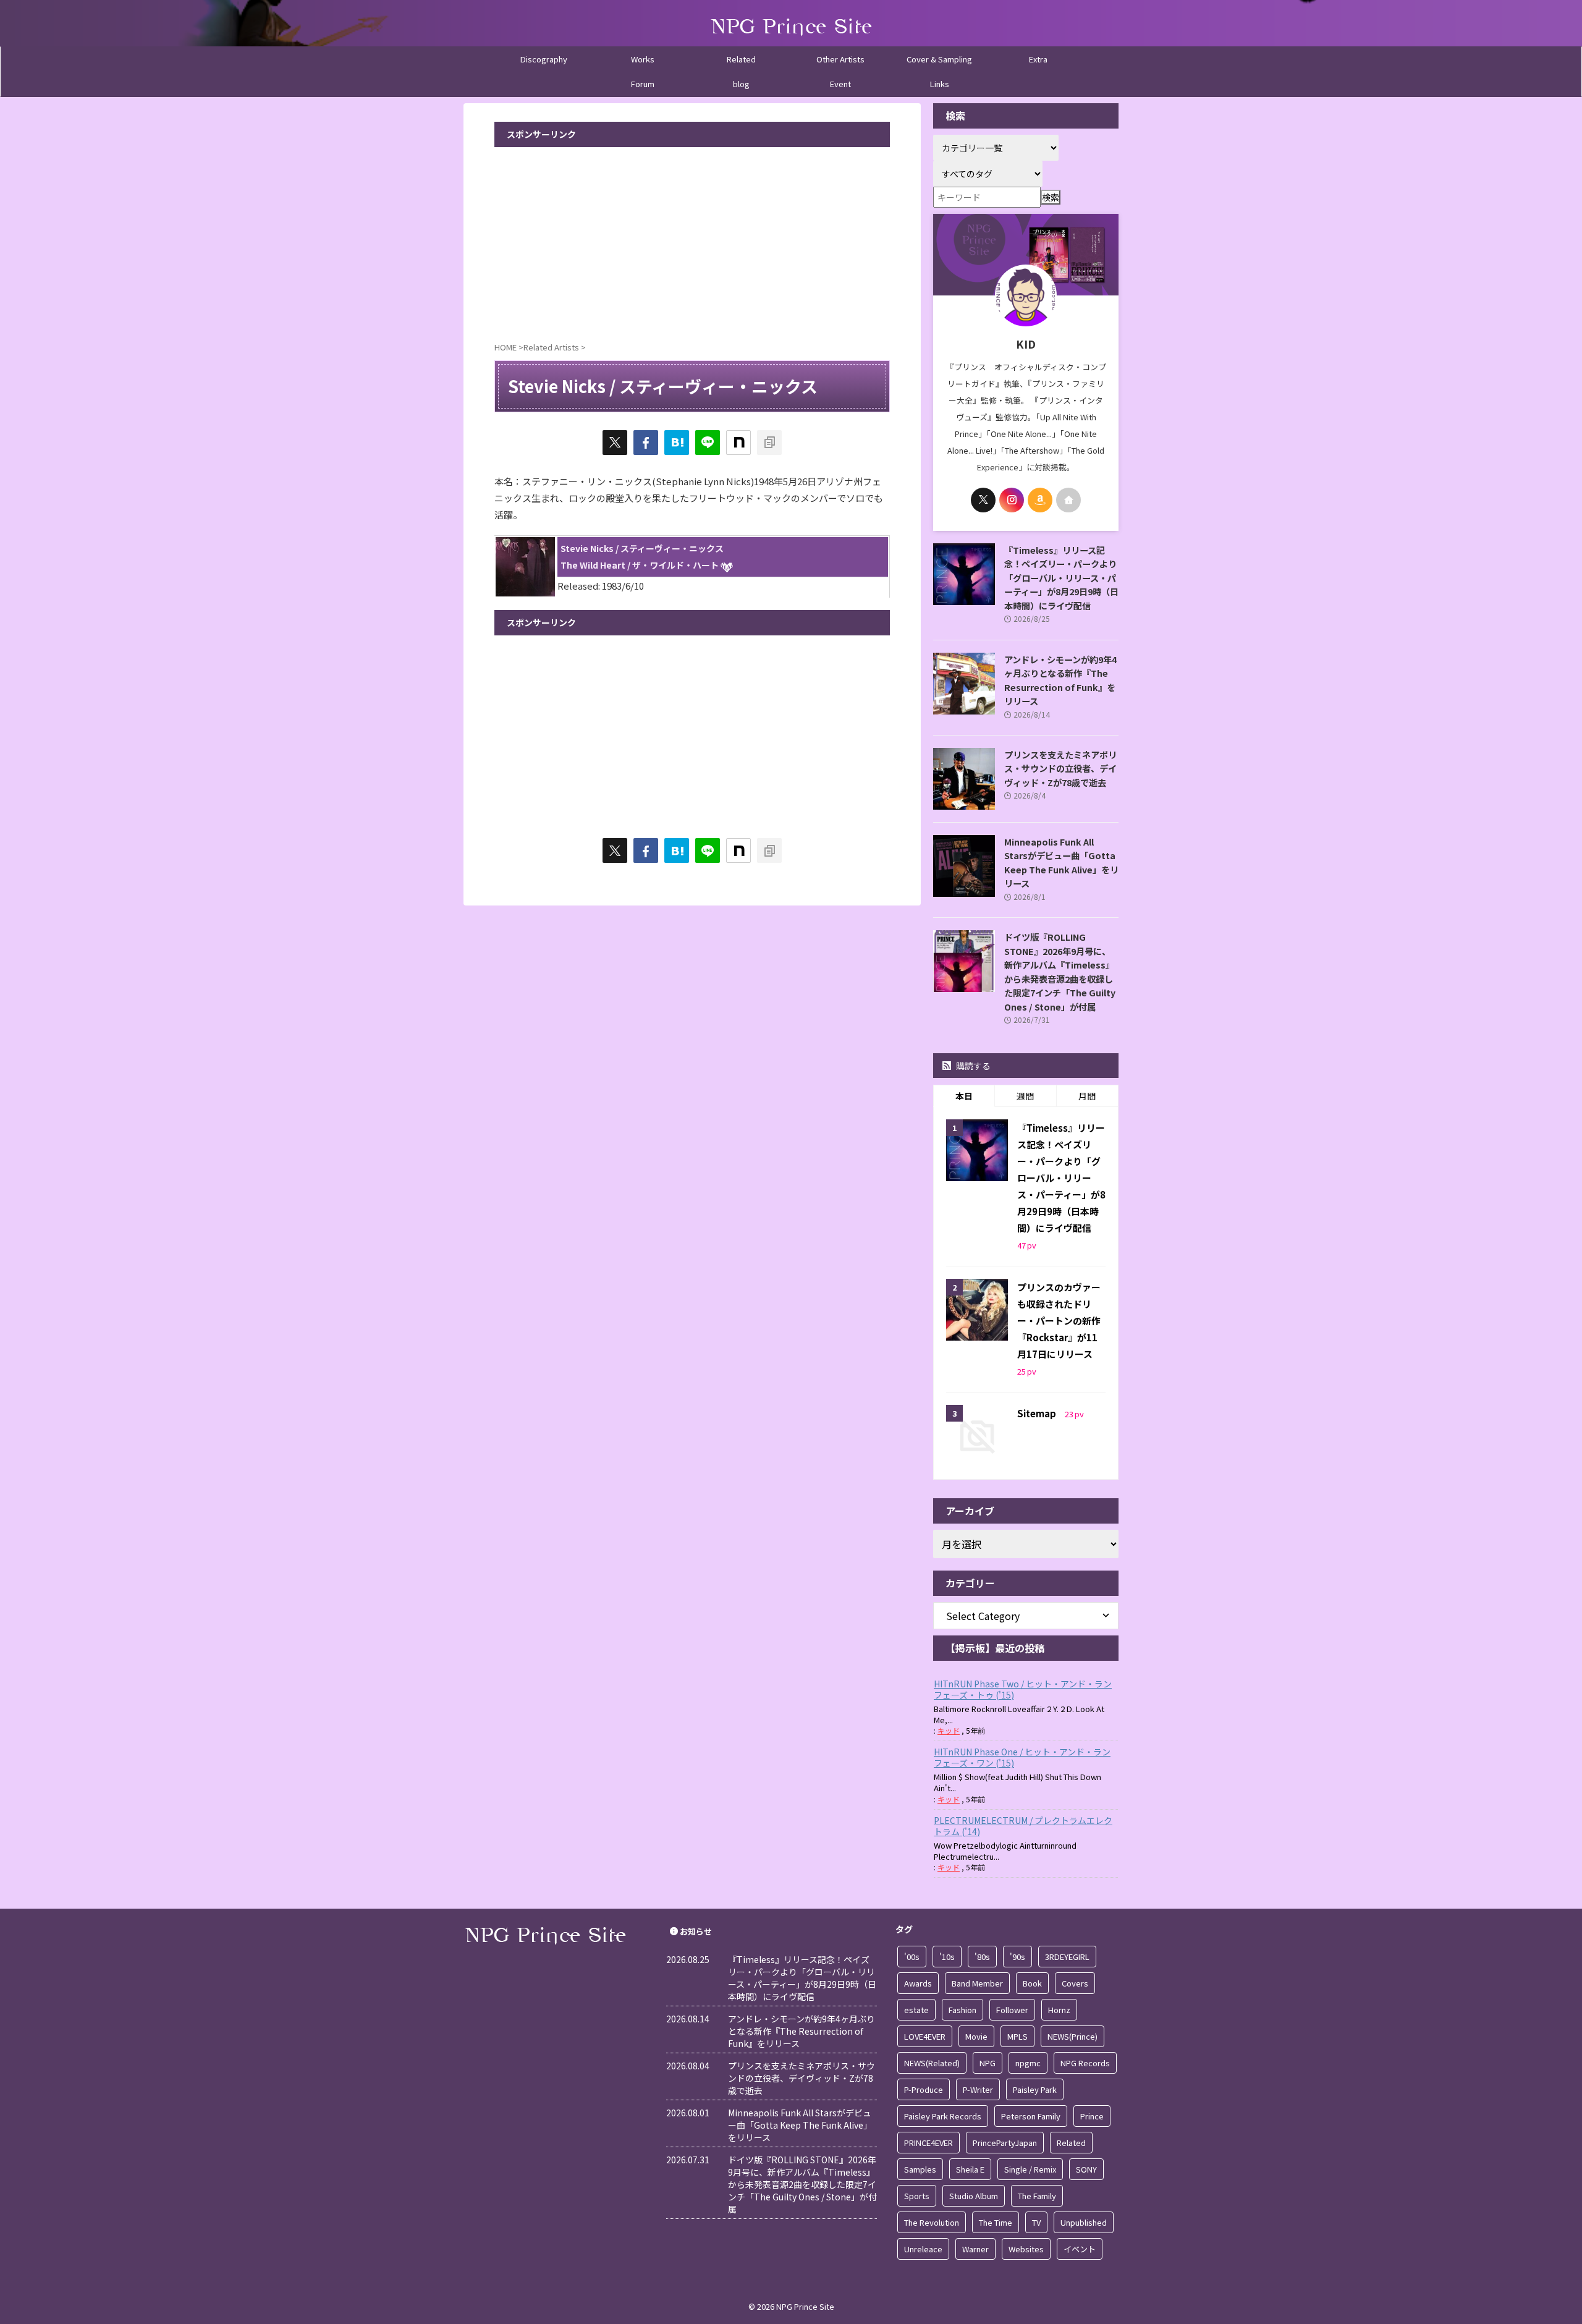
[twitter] (615, 443)
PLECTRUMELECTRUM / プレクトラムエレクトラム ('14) (1023, 1826)
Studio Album (974, 2196)
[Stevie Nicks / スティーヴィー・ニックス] (677, 443)
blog (741, 84)
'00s (912, 1957)
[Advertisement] (692, 240)
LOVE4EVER (925, 2036)
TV (1036, 2222)
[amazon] (1040, 500)
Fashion (962, 2010)
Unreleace (923, 2249)
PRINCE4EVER (928, 2143)
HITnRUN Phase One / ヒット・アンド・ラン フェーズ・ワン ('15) (1022, 1757)
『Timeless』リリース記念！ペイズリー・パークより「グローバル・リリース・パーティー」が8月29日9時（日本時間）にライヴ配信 (1061, 578)
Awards (918, 1983)
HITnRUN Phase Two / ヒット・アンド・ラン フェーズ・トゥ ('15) (1023, 1689)
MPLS (1017, 2036)
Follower (1012, 2010)
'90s (1017, 1957)
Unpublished (1084, 2222)
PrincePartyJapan (1005, 2143)
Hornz (1059, 2010)
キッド (949, 1730)
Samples (920, 2169)
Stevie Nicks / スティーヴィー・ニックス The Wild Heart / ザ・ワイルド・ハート (642, 557)
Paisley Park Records (943, 2116)
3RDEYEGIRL (1067, 1957)
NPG (988, 2063)
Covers (1075, 1983)
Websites (1026, 2249)
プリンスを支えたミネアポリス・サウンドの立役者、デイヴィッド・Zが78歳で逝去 (1060, 768)
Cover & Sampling (939, 59)
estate (916, 2010)
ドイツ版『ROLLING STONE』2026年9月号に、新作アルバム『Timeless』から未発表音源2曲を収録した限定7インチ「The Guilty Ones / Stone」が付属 (1060, 972)
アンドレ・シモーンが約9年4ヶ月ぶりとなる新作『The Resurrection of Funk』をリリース (1060, 680)
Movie (976, 2036)
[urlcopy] (769, 443)
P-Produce (924, 2089)
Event (840, 84)
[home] (1068, 500)
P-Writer (978, 2089)
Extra (1038, 59)
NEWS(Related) (932, 2063)
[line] (708, 443)
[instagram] (1012, 500)
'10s (947, 1957)
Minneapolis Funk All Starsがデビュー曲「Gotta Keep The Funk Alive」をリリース (1061, 863)
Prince (1092, 2116)
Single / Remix (1030, 2169)
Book (1032, 1983)
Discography (544, 59)
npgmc (1028, 2063)
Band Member (977, 1983)
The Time (996, 2222)
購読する (972, 1066)
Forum (643, 84)
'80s (982, 1957)
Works (643, 59)
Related (741, 59)
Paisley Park (1035, 2089)
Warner (975, 2249)
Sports (917, 2196)
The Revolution (932, 2222)
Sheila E (970, 2169)
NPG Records (1085, 2063)
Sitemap (1038, 1413)
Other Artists (840, 59)
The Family (1037, 2196)
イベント (1080, 2249)
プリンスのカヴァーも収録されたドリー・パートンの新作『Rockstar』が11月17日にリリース (1059, 1321)
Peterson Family (1031, 2116)
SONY (1086, 2169)
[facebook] (646, 443)
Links (940, 84)
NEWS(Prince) (1072, 2036)
